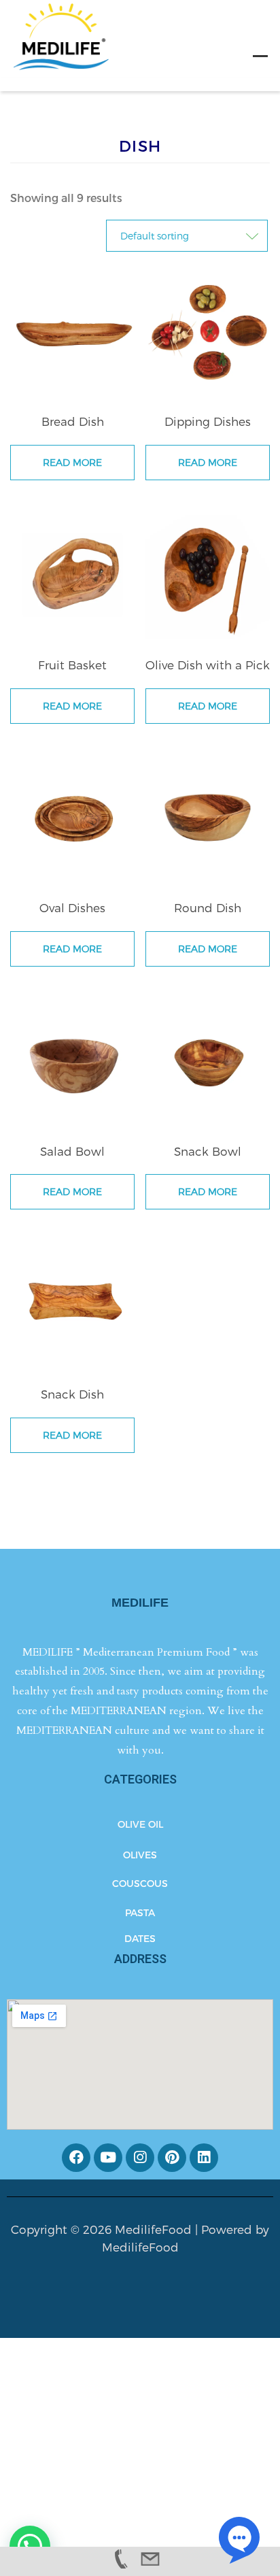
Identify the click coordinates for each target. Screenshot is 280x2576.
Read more (72, 462)
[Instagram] (140, 2158)
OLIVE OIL (140, 1824)
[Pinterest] (172, 2158)
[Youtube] (108, 2158)
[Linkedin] (204, 2158)
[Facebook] (76, 2158)
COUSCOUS (140, 1883)
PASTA (140, 1912)
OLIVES (140, 1855)
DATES (140, 1938)
